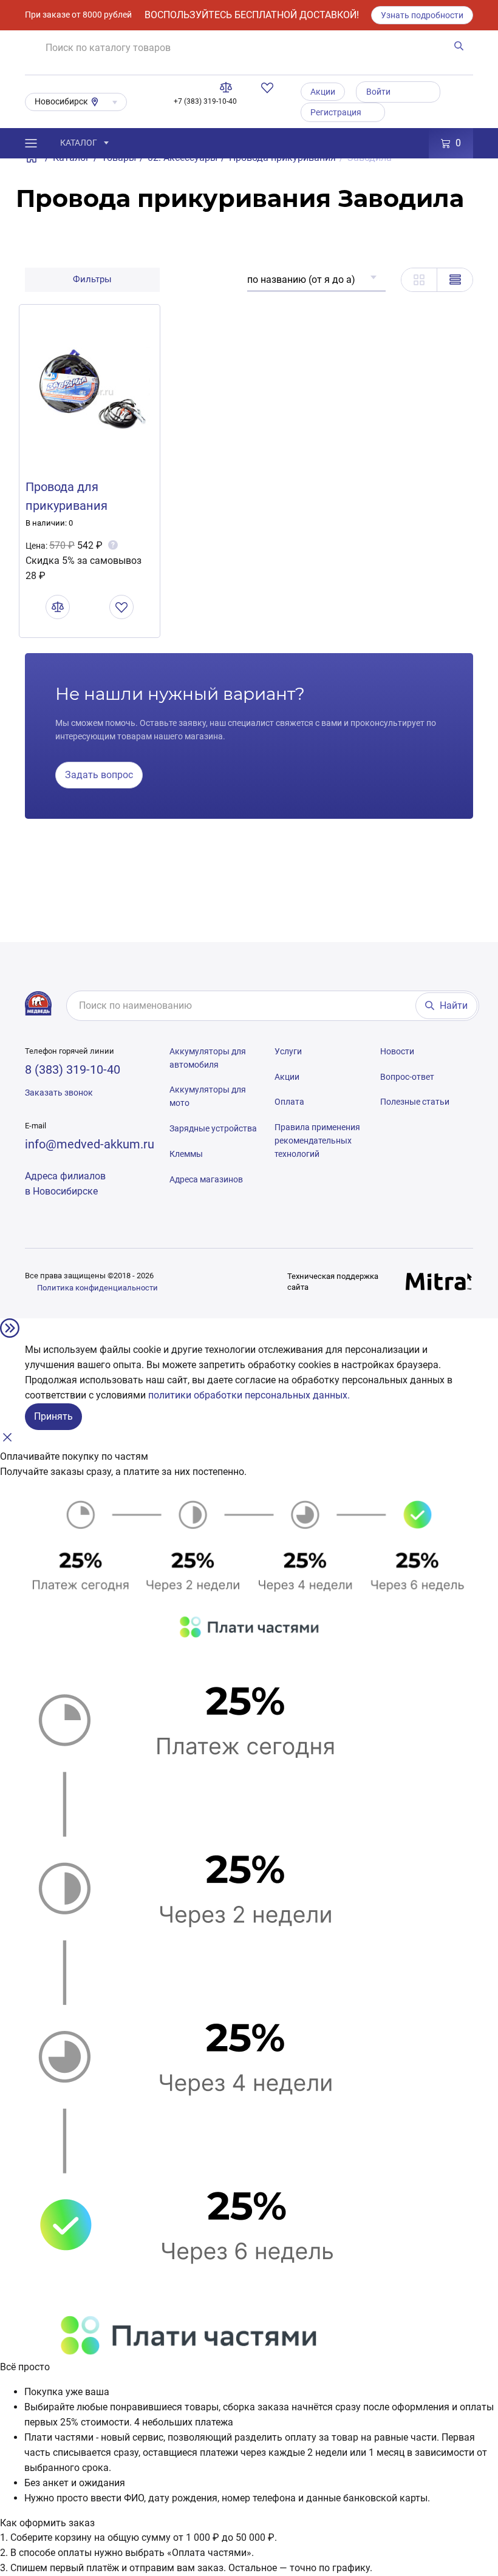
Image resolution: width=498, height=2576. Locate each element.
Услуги (288, 1051)
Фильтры (92, 279)
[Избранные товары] (270, 87)
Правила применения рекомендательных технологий (317, 1141)
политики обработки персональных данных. (249, 1395)
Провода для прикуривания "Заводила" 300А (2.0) (86, 506)
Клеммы (186, 1154)
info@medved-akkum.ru (90, 1144)
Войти (378, 92)
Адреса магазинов (206, 1179)
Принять (53, 1416)
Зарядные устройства (213, 1128)
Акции (323, 92)
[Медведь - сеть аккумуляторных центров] (38, 1003)
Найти (454, 1005)
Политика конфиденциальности (97, 1288)
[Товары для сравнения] (228, 87)
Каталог (79, 143)
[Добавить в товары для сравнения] (58, 607)
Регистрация (336, 112)
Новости (397, 1051)
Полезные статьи (415, 1102)
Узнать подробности (422, 15)
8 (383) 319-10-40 (73, 1069)
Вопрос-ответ (407, 1077)
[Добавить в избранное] (121, 607)
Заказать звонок (59, 1093)
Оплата (289, 1102)
